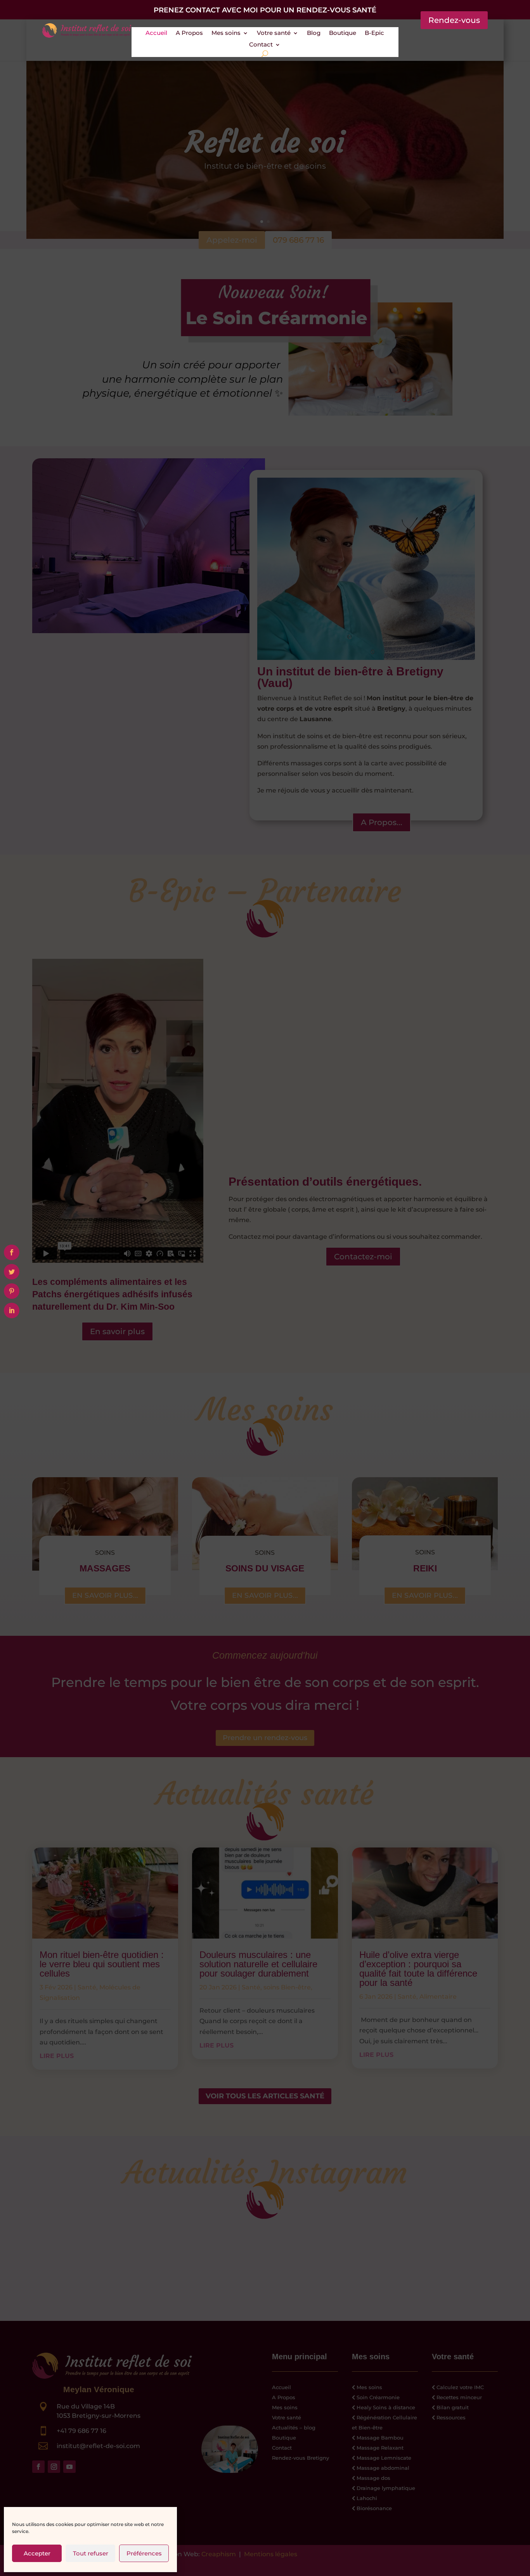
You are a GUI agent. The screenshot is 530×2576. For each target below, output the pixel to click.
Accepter (37, 2553)
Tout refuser (91, 2553)
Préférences (144, 2553)
